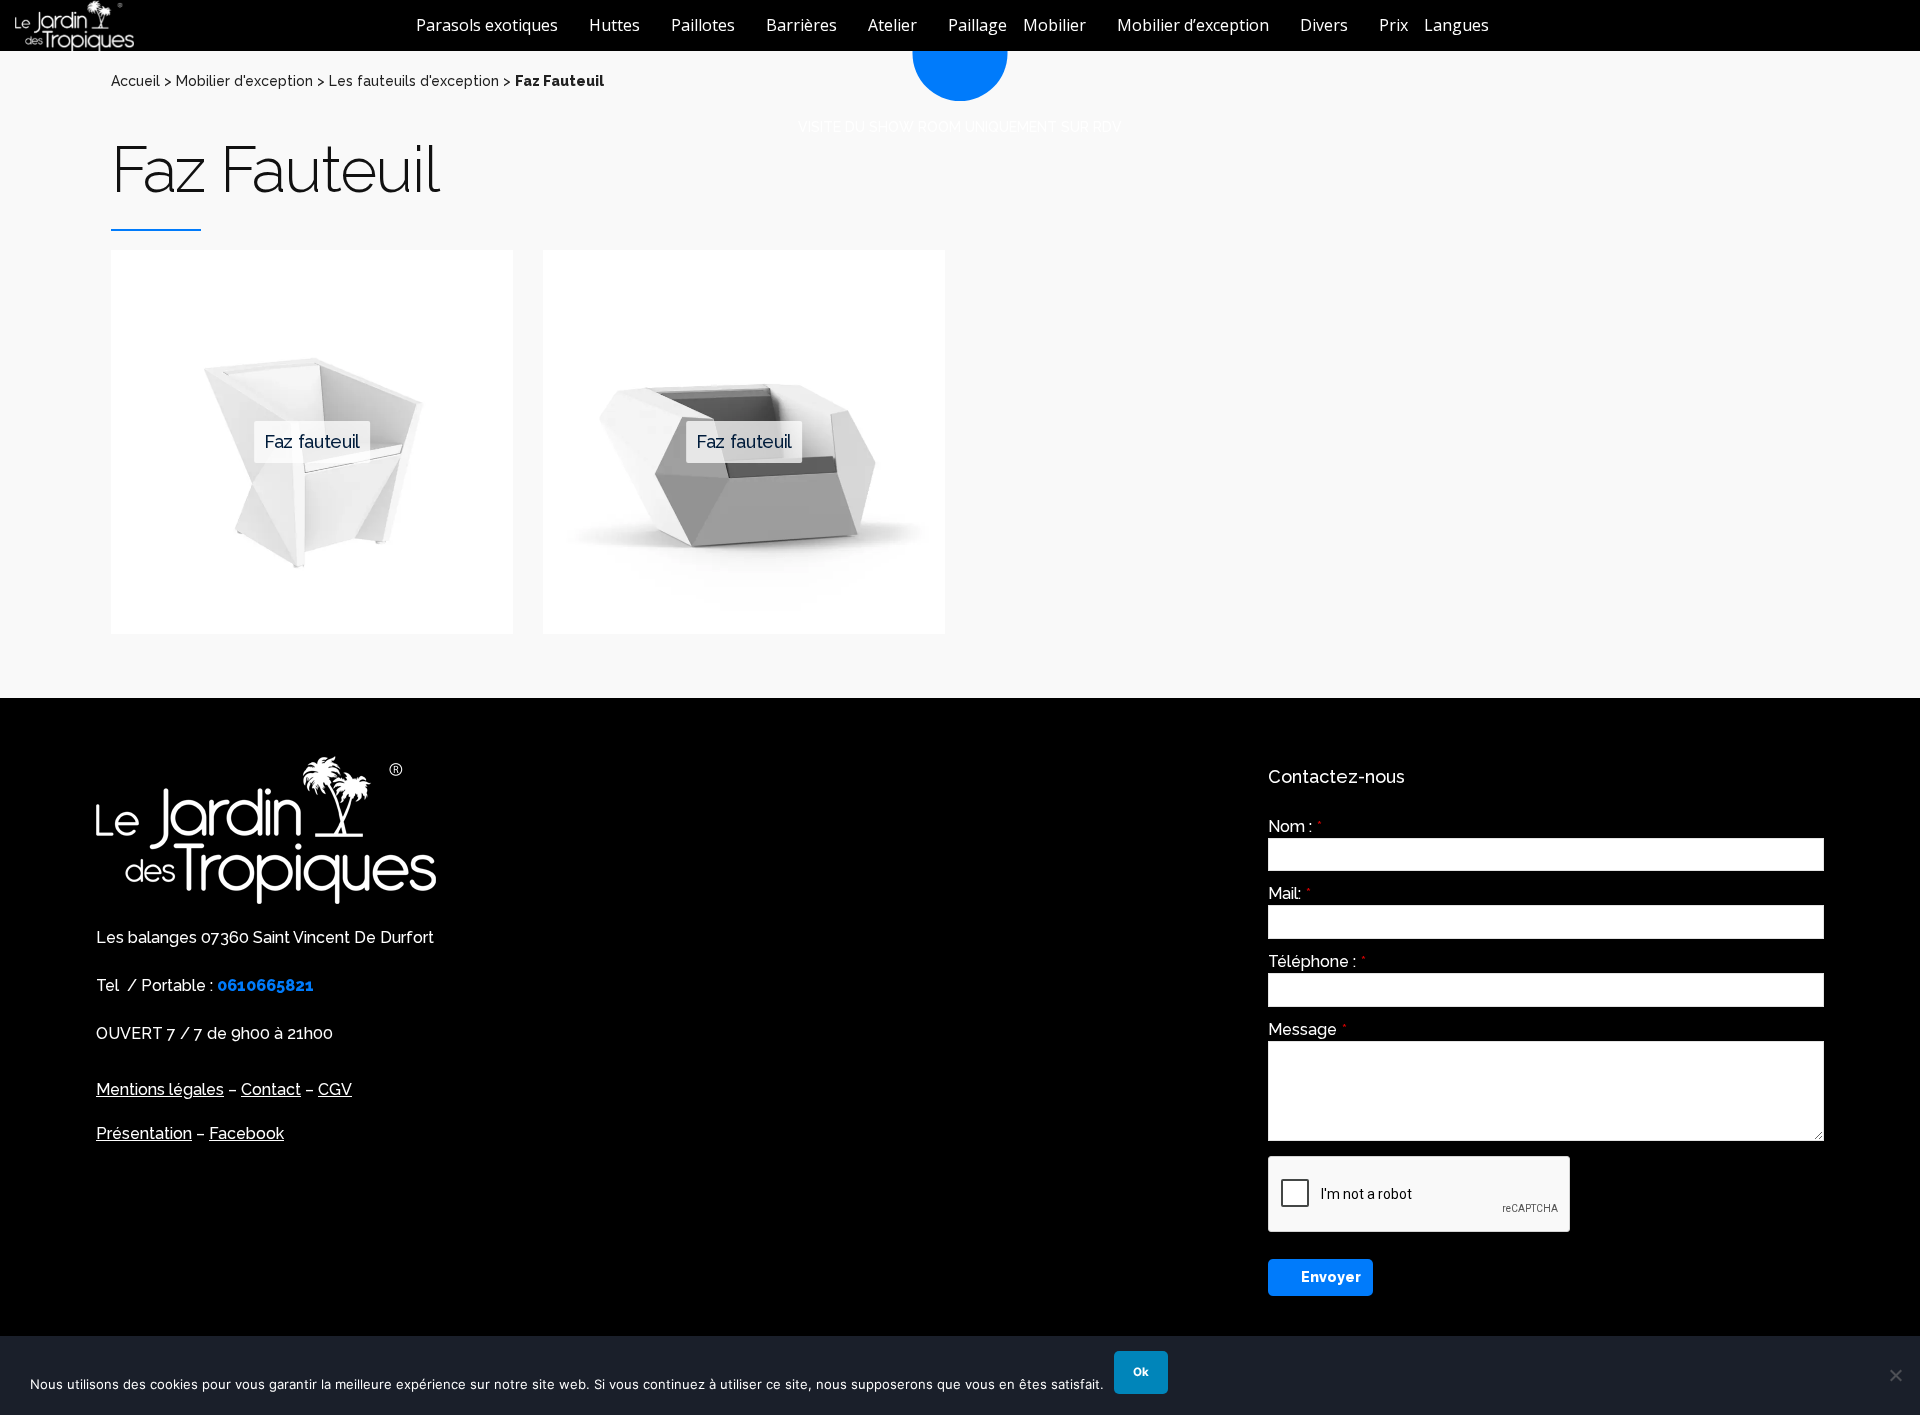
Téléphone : (1317, 962)
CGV (335, 1089)
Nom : (1295, 827)
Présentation (144, 1133)
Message (1307, 1030)
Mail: (1289, 894)
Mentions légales (160, 1089)
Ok (1141, 1372)
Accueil (135, 81)
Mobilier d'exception (244, 81)
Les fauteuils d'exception (414, 81)
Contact (271, 1089)
